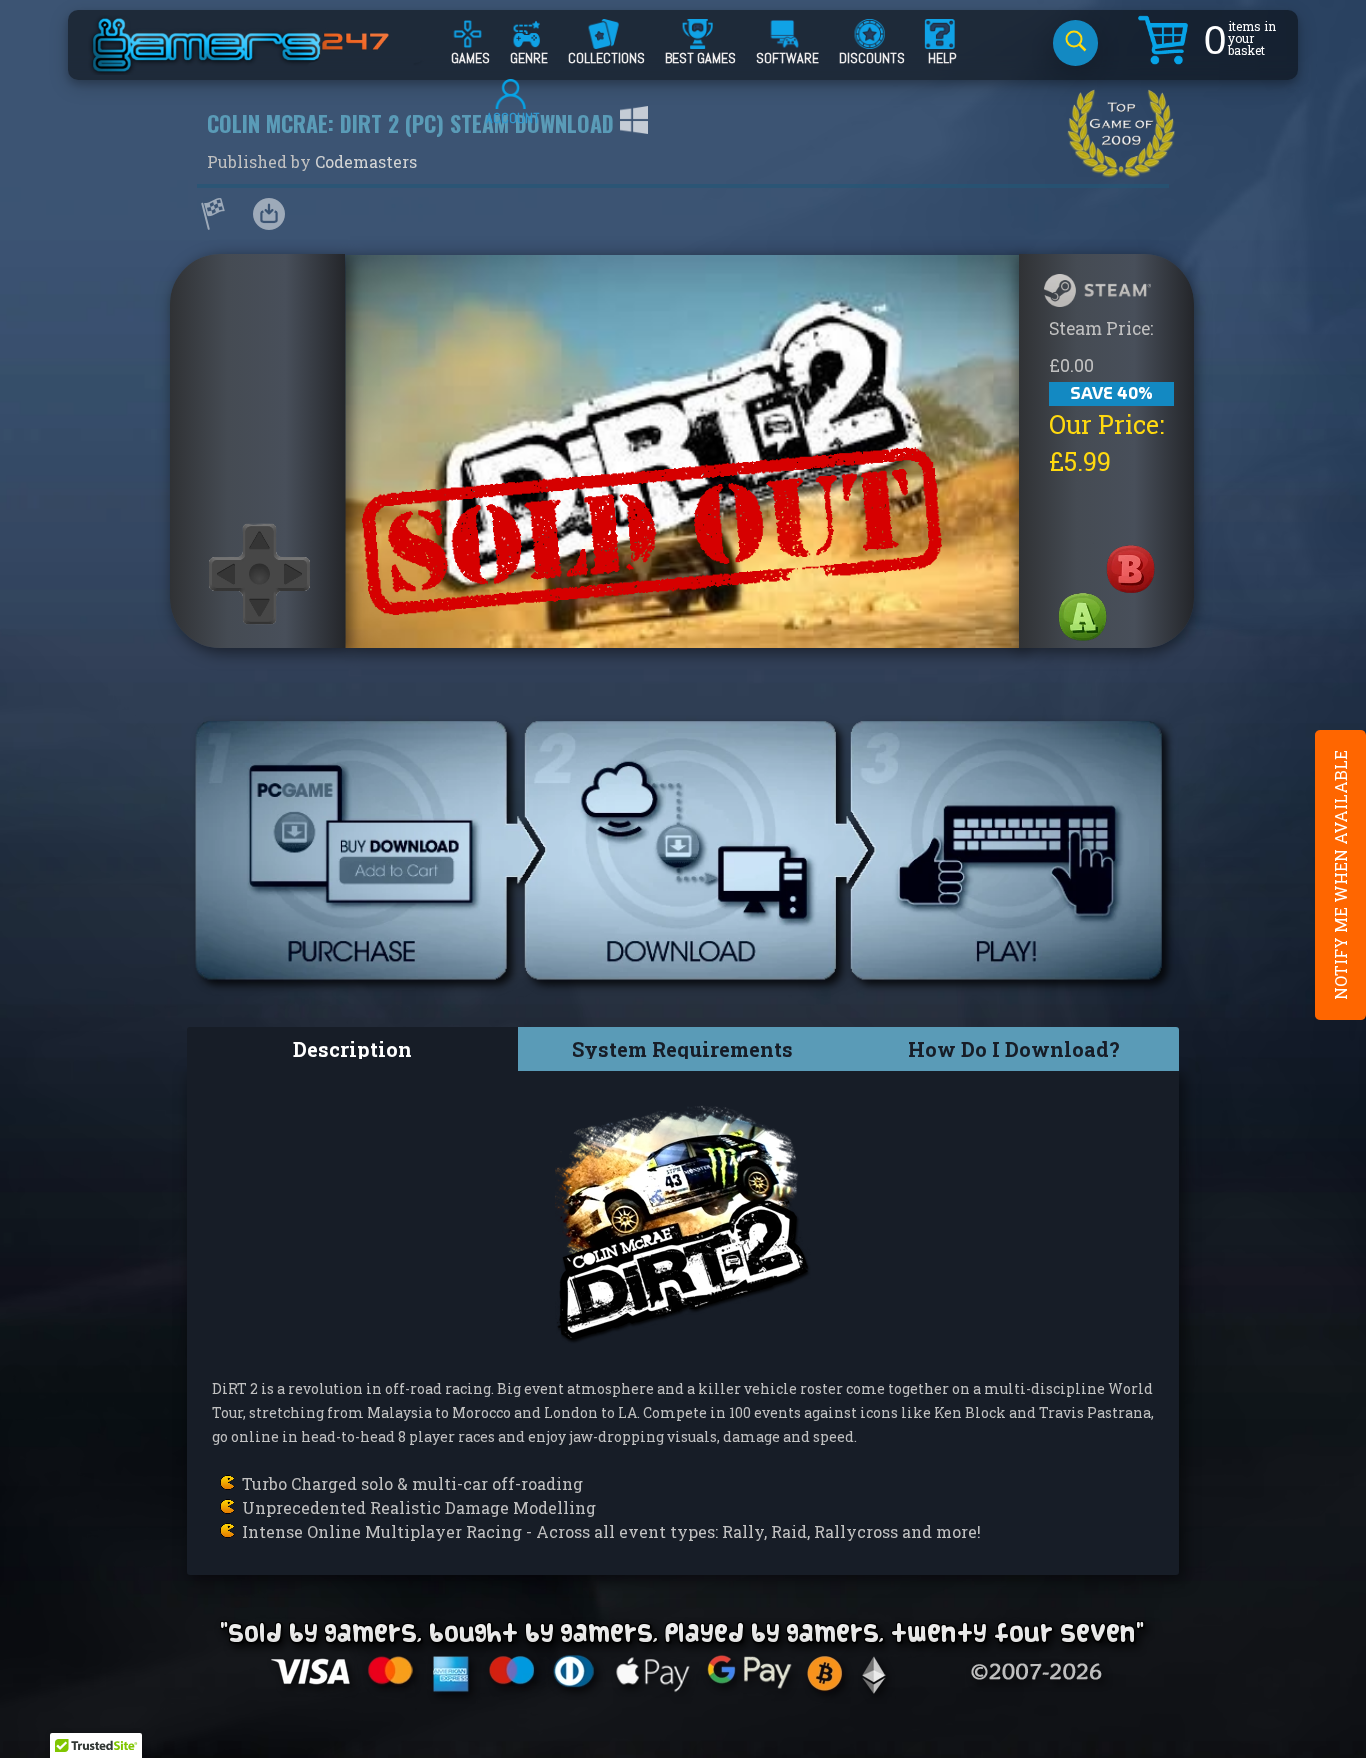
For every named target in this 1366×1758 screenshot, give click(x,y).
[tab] (352, 1049)
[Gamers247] (263, 63)
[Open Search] (1075, 43)
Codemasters (366, 161)
